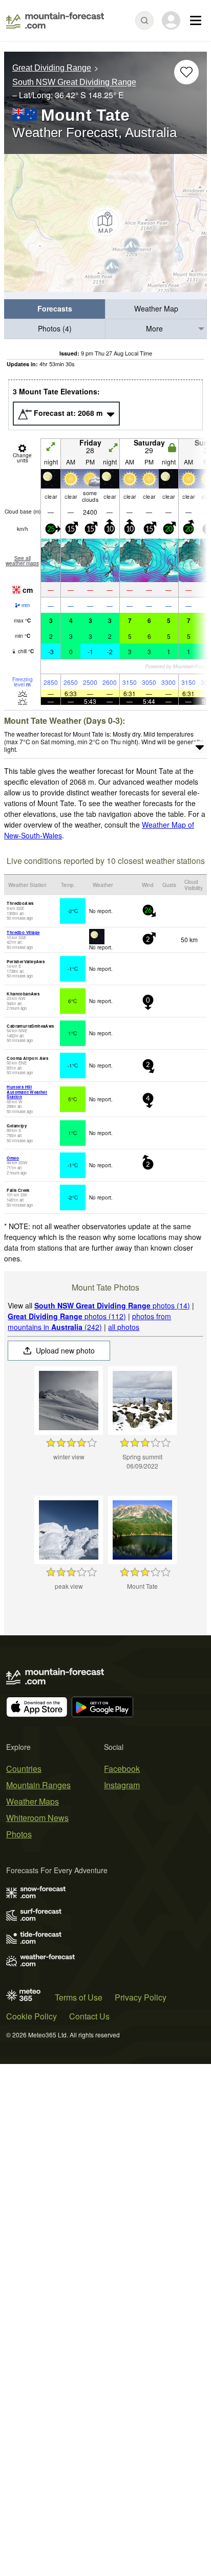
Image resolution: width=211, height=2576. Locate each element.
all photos (124, 1327)
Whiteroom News (37, 1818)
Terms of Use (79, 1997)
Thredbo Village (23, 932)
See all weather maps (22, 561)
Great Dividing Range (52, 68)
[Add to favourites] (186, 72)
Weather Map (156, 308)
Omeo (13, 1158)
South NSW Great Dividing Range (74, 83)
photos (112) (67, 1316)
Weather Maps (33, 1801)
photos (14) (112, 1305)
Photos (19, 1834)
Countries (24, 1769)
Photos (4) (55, 328)
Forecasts (55, 308)
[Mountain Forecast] (55, 20)
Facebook (122, 1769)
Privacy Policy (141, 1997)
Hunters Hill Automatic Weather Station (27, 1092)
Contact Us (89, 2016)
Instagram (122, 1785)
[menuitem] (55, 309)
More (154, 328)
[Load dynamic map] (105, 223)
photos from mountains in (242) (89, 1322)
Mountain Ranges (38, 1785)
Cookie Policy (31, 2016)
